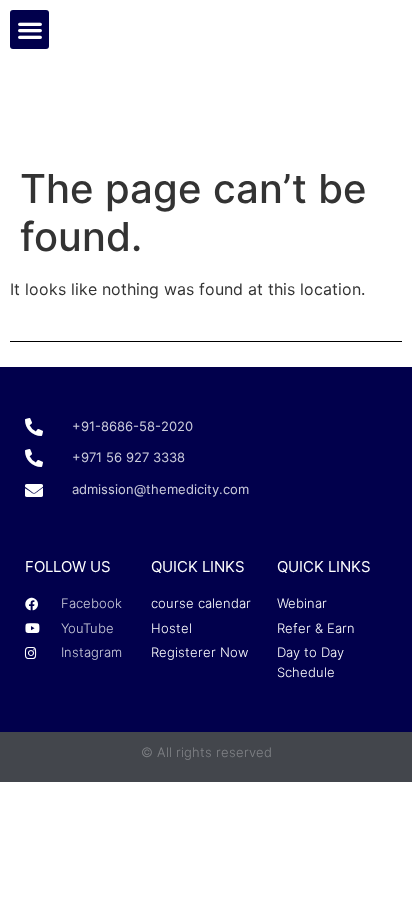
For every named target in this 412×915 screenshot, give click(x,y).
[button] (29, 29)
